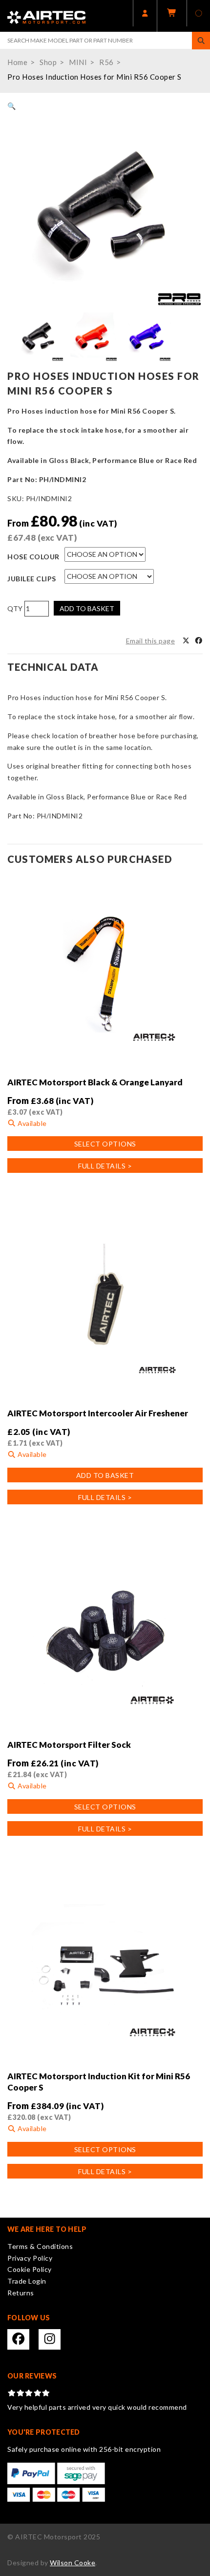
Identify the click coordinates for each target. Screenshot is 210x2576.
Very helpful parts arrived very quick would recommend (97, 2407)
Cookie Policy (30, 2269)
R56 (106, 62)
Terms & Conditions (40, 2246)
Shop (48, 62)
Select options (105, 1144)
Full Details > (105, 1166)
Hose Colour (33, 557)
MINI (78, 62)
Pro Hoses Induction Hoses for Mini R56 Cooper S (94, 77)
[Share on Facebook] (199, 641)
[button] (12, 106)
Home (17, 62)
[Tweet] (186, 641)
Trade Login (27, 2281)
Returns (21, 2293)
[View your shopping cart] (172, 16)
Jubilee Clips (32, 579)
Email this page (151, 641)
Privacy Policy (30, 2258)
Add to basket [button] (105, 1475)
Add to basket (87, 608)
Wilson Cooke (73, 2563)
